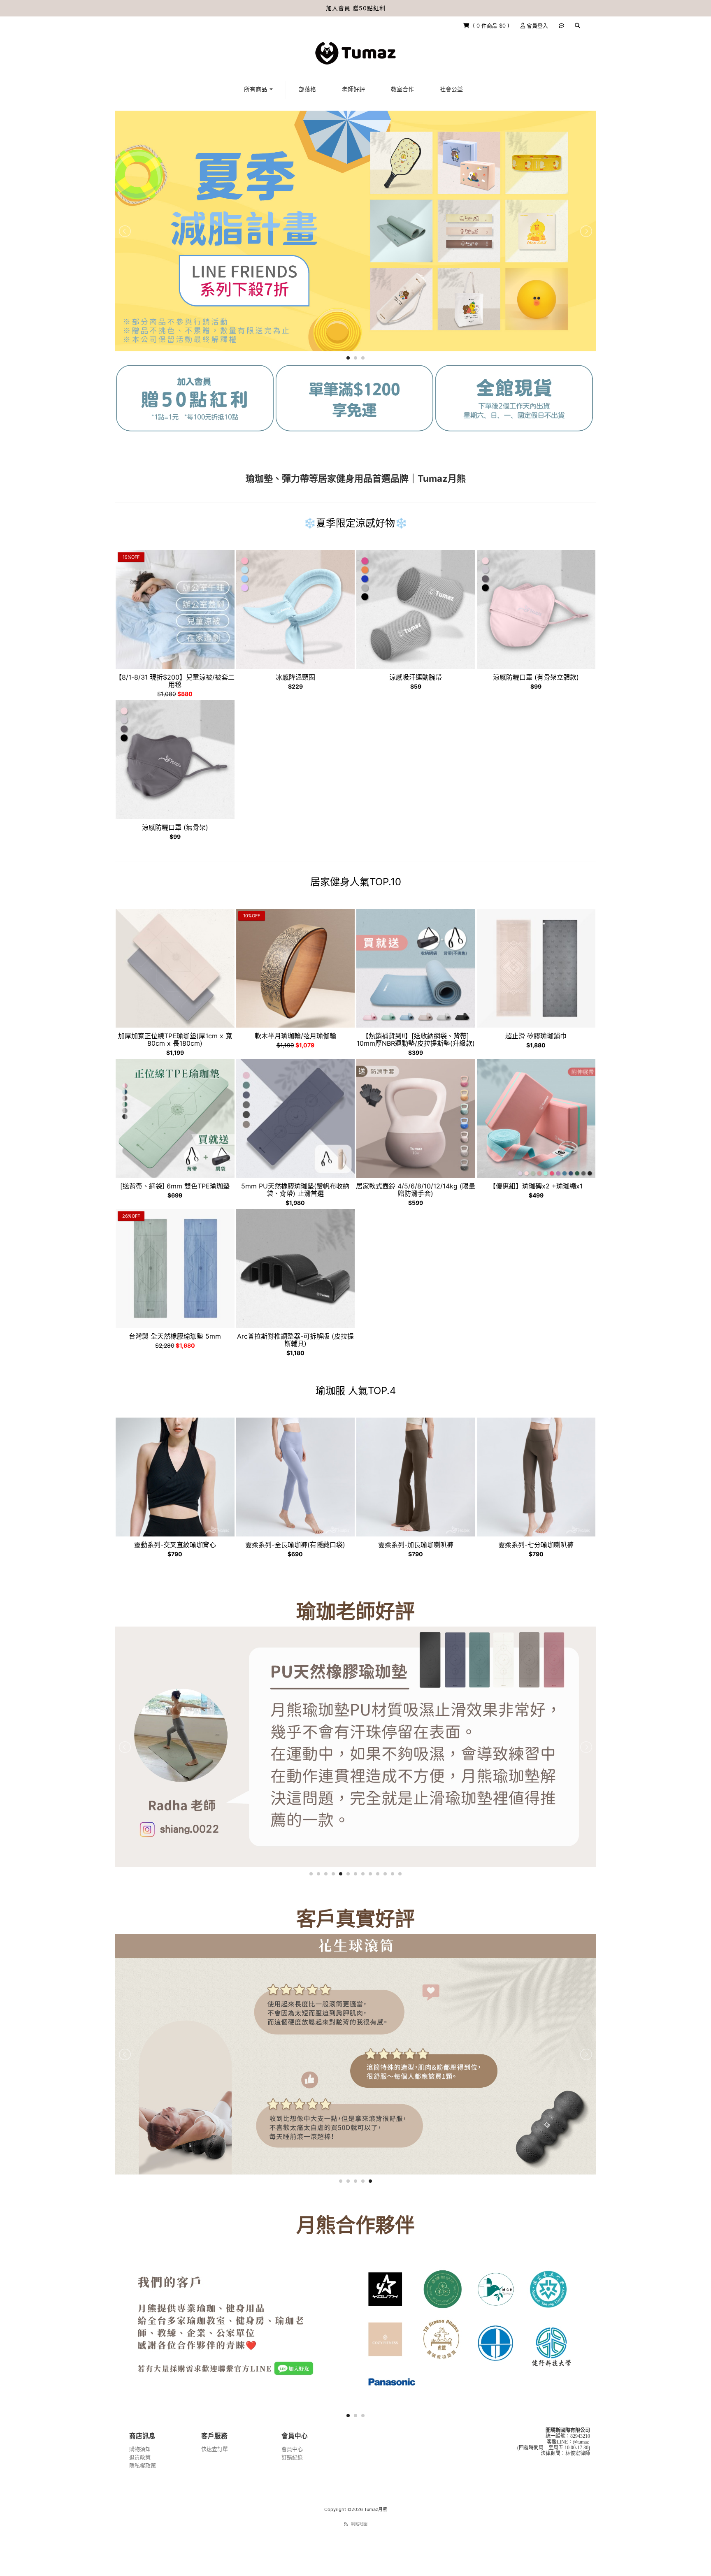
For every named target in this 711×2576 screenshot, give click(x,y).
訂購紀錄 (292, 2457)
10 (378, 1874)
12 (393, 1874)
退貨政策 (140, 2457)
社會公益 (451, 89)
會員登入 (537, 26)
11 (385, 1874)
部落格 (307, 89)
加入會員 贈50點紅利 (356, 8)
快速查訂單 (215, 2449)
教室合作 (402, 89)
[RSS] (346, 2524)
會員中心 (292, 2449)
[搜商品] (577, 26)
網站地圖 (359, 2524)
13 (400, 1874)
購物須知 (140, 2449)
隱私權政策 (143, 2465)
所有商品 (256, 89)
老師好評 (353, 89)
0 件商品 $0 (492, 26)
